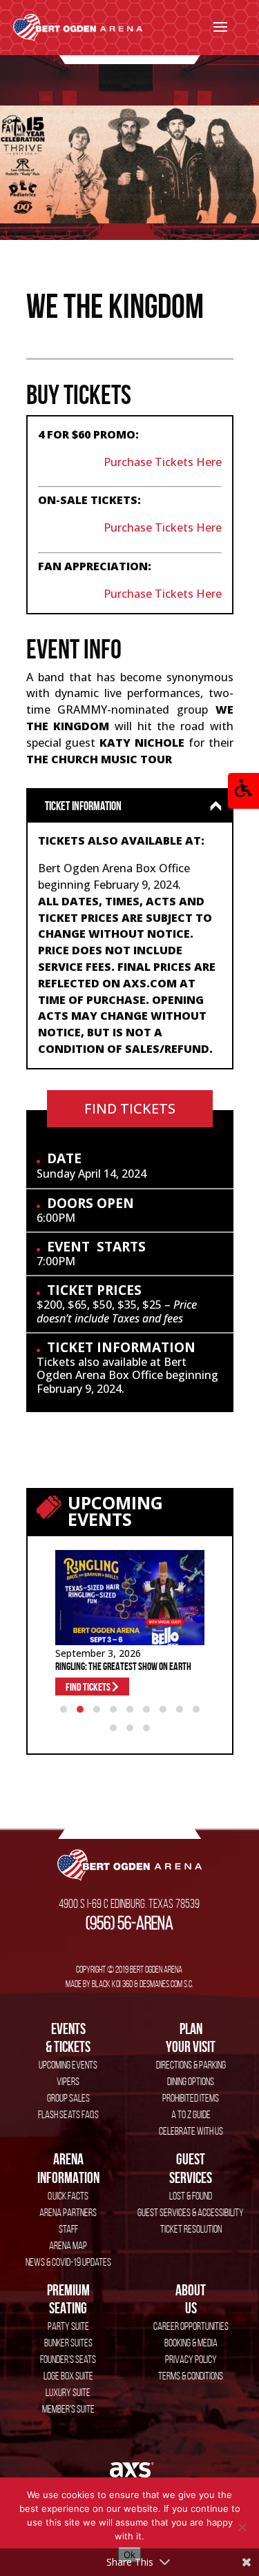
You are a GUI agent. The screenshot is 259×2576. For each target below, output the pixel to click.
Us (191, 2299)
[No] (242, 2527)
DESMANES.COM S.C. (166, 1984)
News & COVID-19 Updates (68, 2262)
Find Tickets (130, 1108)
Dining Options (191, 2081)
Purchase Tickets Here (163, 462)
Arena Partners (68, 2212)
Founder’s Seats (68, 2359)
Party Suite (68, 2326)
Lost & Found (191, 2196)
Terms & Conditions (191, 2376)
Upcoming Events (68, 2065)
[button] (243, 791)
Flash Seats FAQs (68, 2114)
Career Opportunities (191, 2326)
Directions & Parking (191, 2065)
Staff (68, 2229)
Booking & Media (191, 2343)
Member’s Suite (68, 2409)
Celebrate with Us (191, 2131)
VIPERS (68, 2081)
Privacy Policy (191, 2359)
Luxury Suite (68, 2392)
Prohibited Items (191, 2098)
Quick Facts (68, 2196)
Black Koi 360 (112, 1984)
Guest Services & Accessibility (191, 2212)
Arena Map (68, 2245)
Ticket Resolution (191, 2229)
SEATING (68, 2299)
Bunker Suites (68, 2343)
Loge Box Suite (68, 2376)
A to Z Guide (191, 2114)
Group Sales (68, 2098)
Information (68, 2168)
